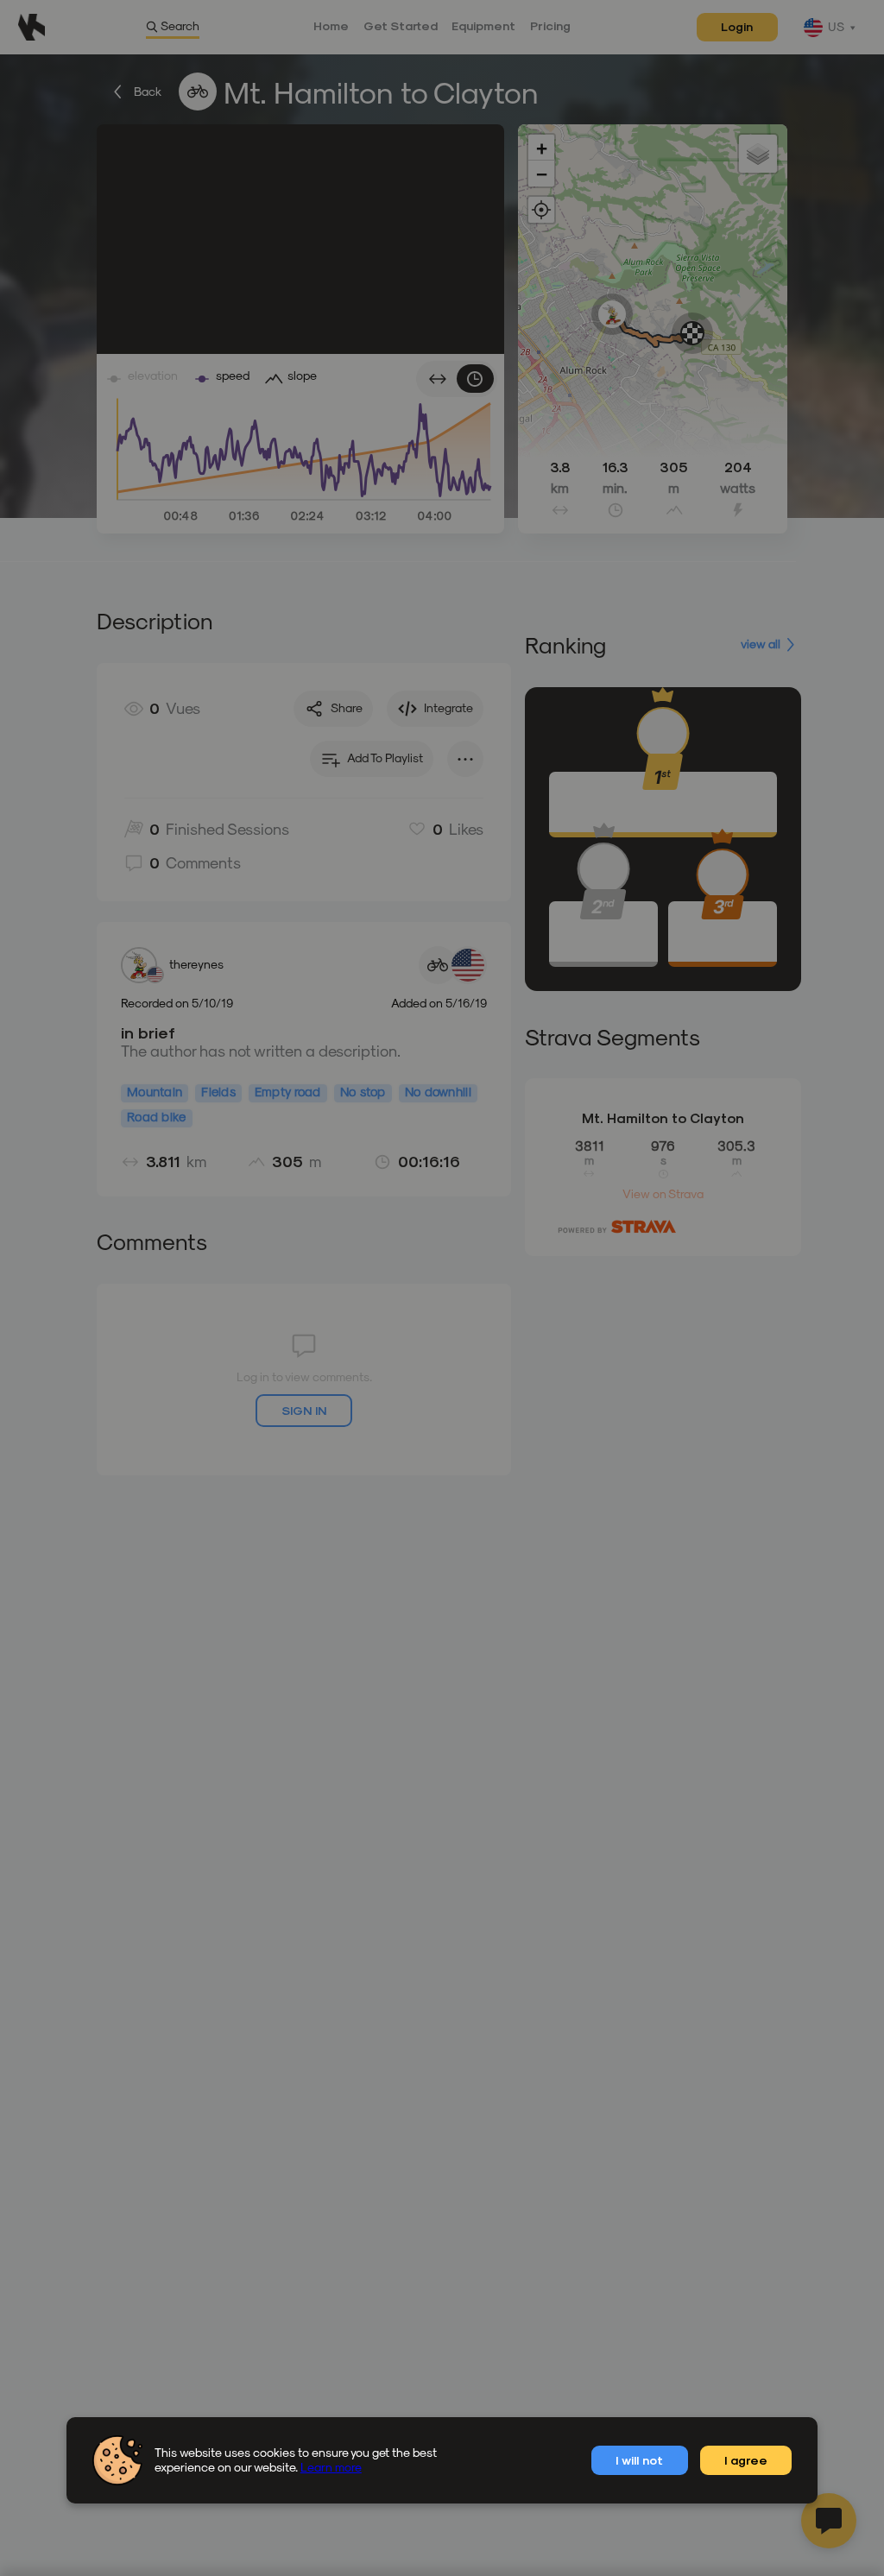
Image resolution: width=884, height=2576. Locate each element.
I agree (746, 2460)
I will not (639, 2460)
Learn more (331, 2467)
